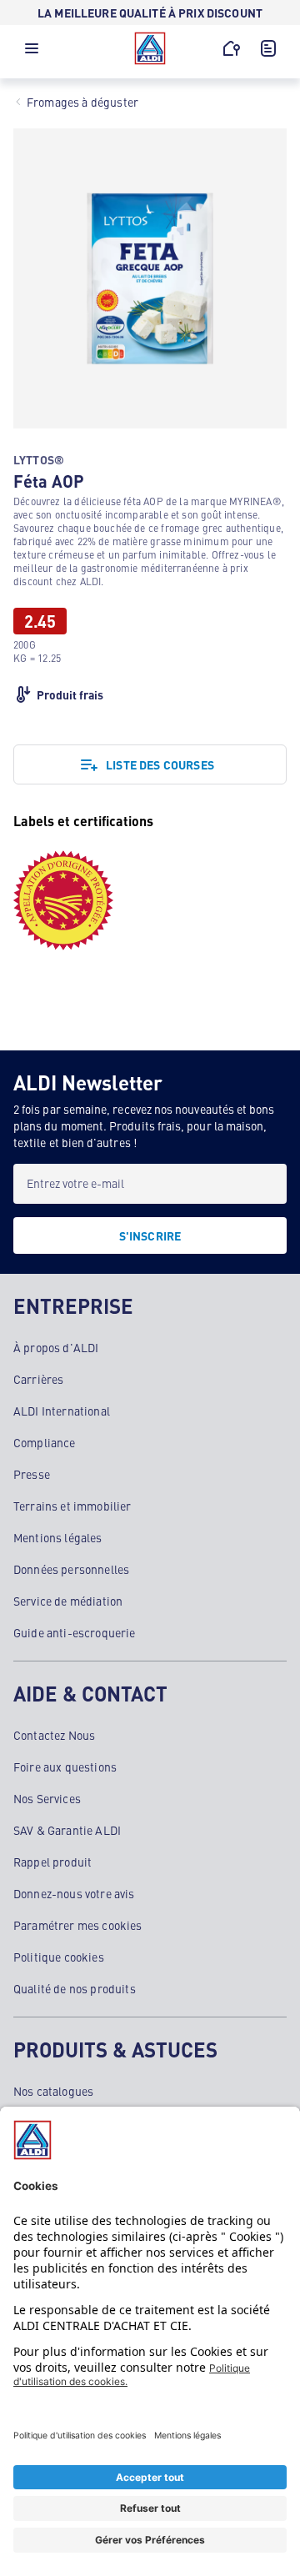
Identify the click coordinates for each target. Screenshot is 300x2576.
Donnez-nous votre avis (74, 1893)
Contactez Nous (54, 1735)
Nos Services (47, 1798)
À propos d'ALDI (56, 1347)
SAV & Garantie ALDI (67, 1830)
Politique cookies (59, 1957)
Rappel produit (52, 1862)
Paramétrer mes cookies (78, 1925)
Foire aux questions (65, 1767)
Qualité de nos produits (75, 1988)
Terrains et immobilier (72, 1506)
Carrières (38, 1379)
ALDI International (62, 1411)
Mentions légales (58, 1537)
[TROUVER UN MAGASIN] (232, 48)
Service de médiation (68, 1601)
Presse (32, 1474)
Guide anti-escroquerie (75, 1632)
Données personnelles (71, 1569)
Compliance (45, 1442)
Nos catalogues (53, 2091)
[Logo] (150, 48)
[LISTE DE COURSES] (268, 48)
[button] (32, 53)
